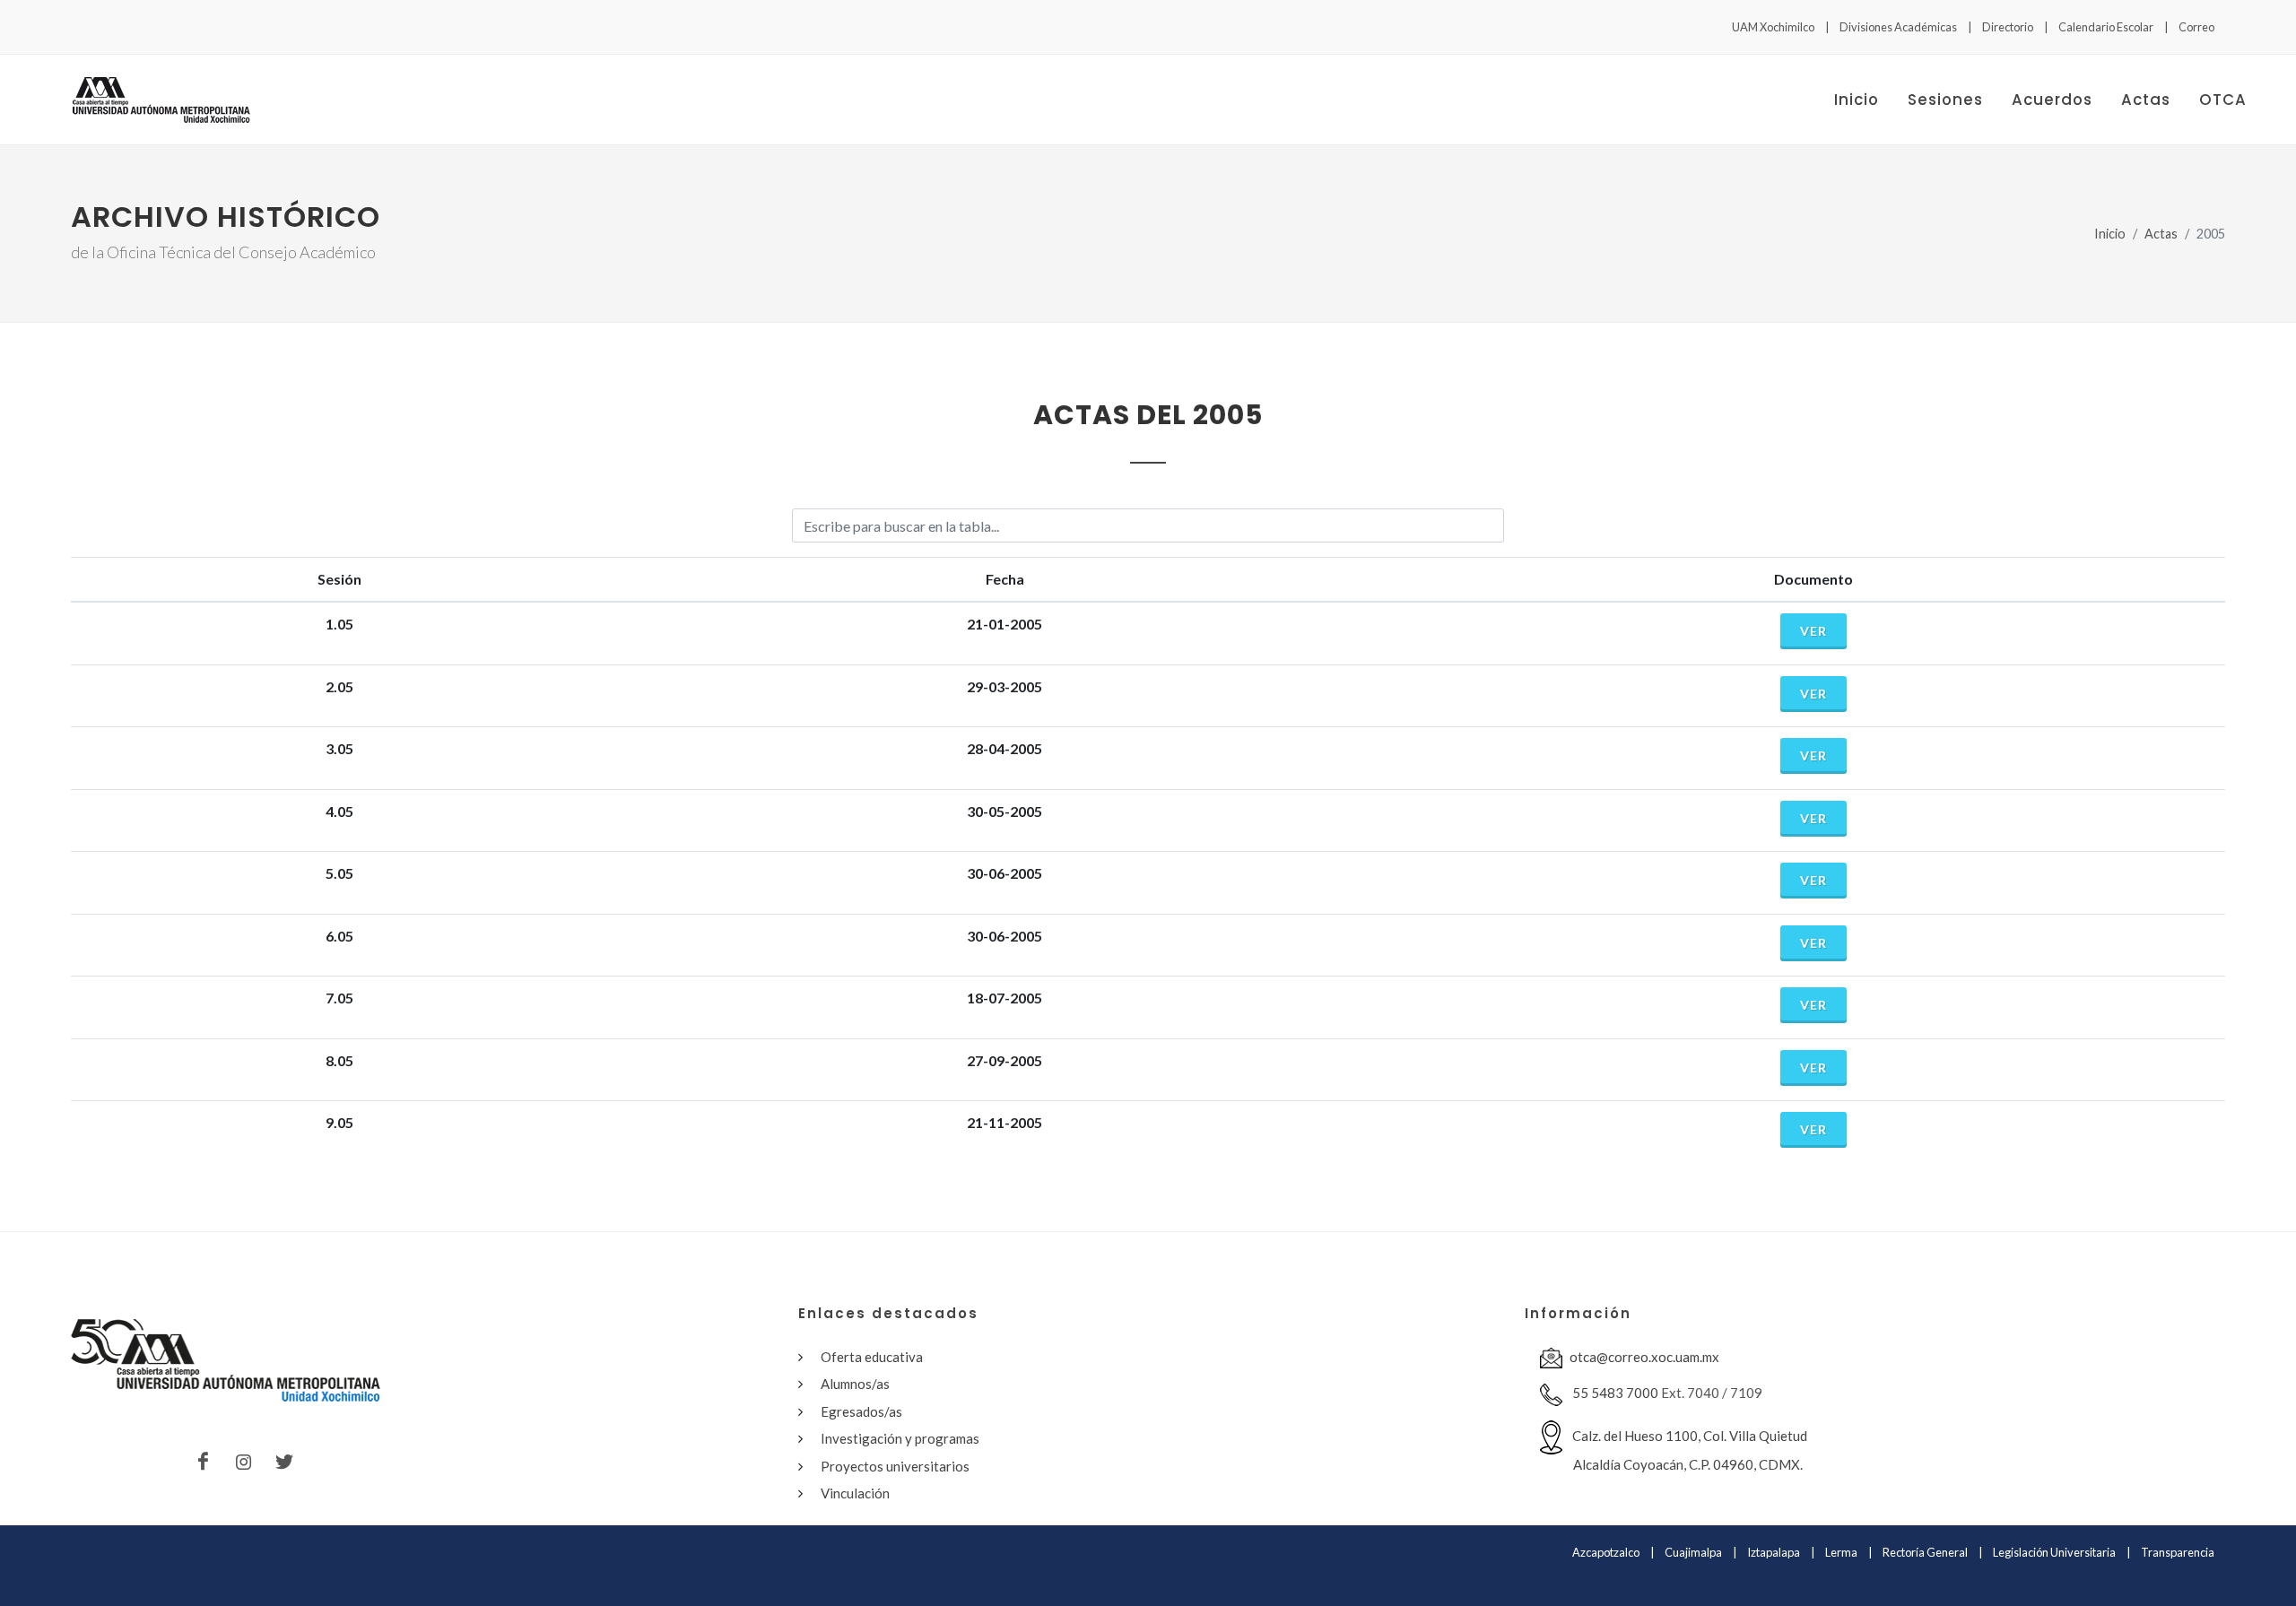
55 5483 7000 (1614, 1393)
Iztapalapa (1774, 1552)
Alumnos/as (855, 1384)
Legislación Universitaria (2054, 1552)
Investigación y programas (900, 1438)
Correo (2196, 27)
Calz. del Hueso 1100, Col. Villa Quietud (1688, 1450)
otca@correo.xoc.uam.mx (1644, 1357)
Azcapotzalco (1606, 1552)
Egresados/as (861, 1411)
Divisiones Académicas (1898, 27)
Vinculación (855, 1493)
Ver (1813, 631)
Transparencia (2178, 1552)
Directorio (2008, 27)
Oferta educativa (872, 1357)
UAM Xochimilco (1773, 27)
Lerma (1841, 1552)
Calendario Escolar (2106, 27)
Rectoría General (1925, 1552)
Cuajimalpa (1693, 1552)
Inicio (2110, 234)
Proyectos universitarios (895, 1466)
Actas (2161, 234)
